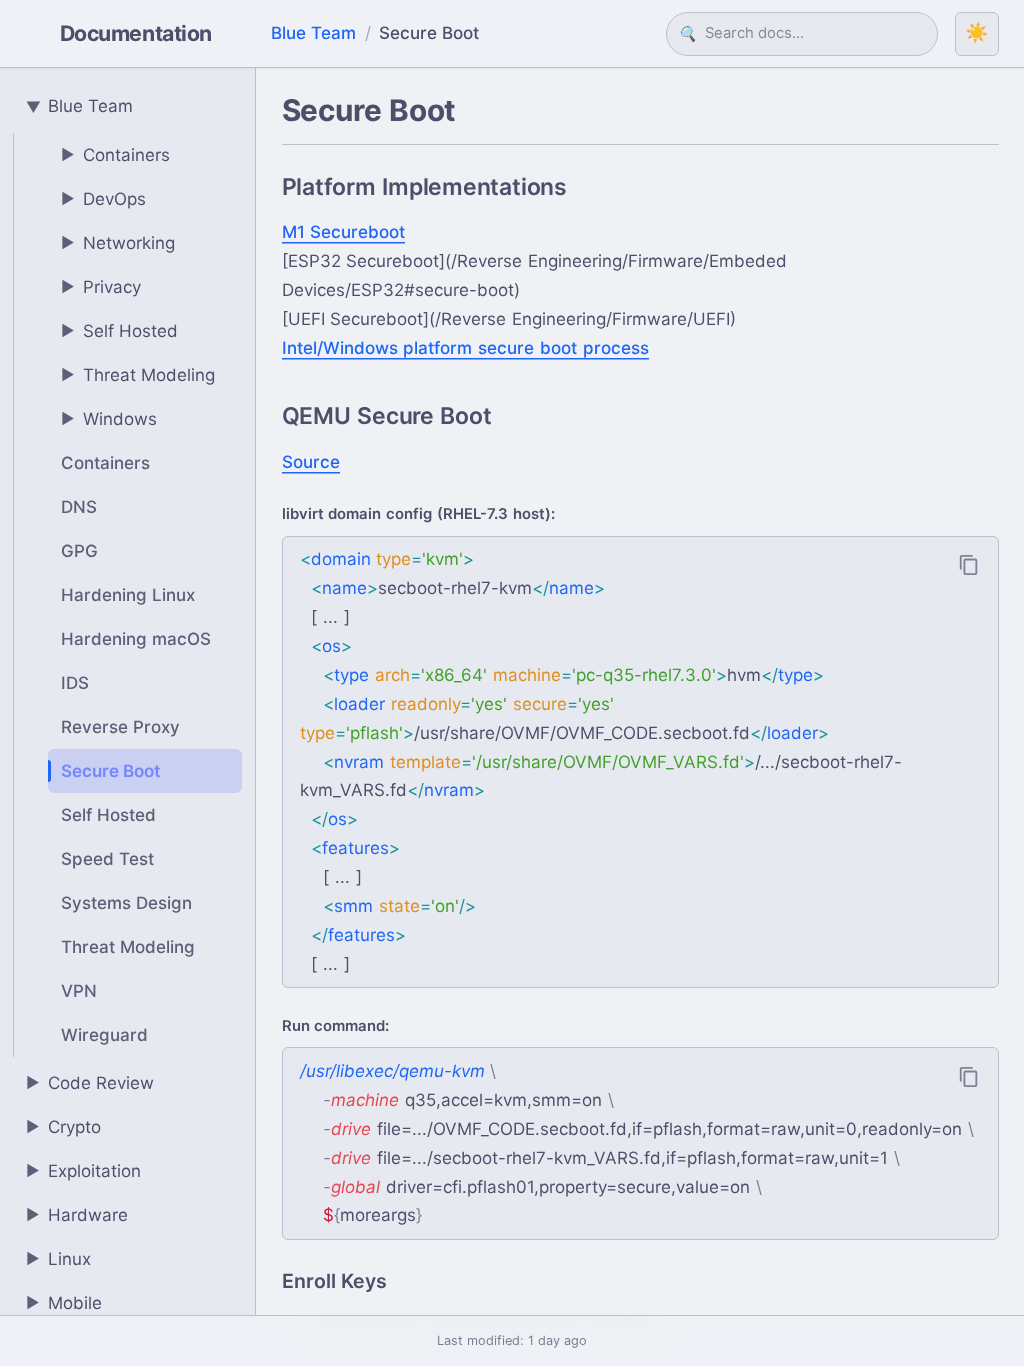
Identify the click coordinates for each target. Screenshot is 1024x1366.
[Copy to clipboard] (969, 565)
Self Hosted (120, 331)
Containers (116, 155)
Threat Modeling (138, 375)
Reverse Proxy (120, 727)
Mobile (64, 1303)
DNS (79, 507)
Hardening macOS (136, 639)
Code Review (90, 1083)
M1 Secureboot (344, 232)
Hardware (77, 1215)
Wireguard (104, 1035)
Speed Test (107, 859)
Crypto (64, 1127)
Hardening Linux (128, 595)
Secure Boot (110, 771)
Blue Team (313, 33)
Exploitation (84, 1171)
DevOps (104, 199)
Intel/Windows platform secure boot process (465, 348)
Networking (118, 243)
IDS (75, 683)
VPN (79, 991)
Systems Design (126, 903)
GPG (79, 551)
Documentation (136, 33)
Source (311, 462)
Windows (109, 419)
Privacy (101, 287)
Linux (59, 1259)
